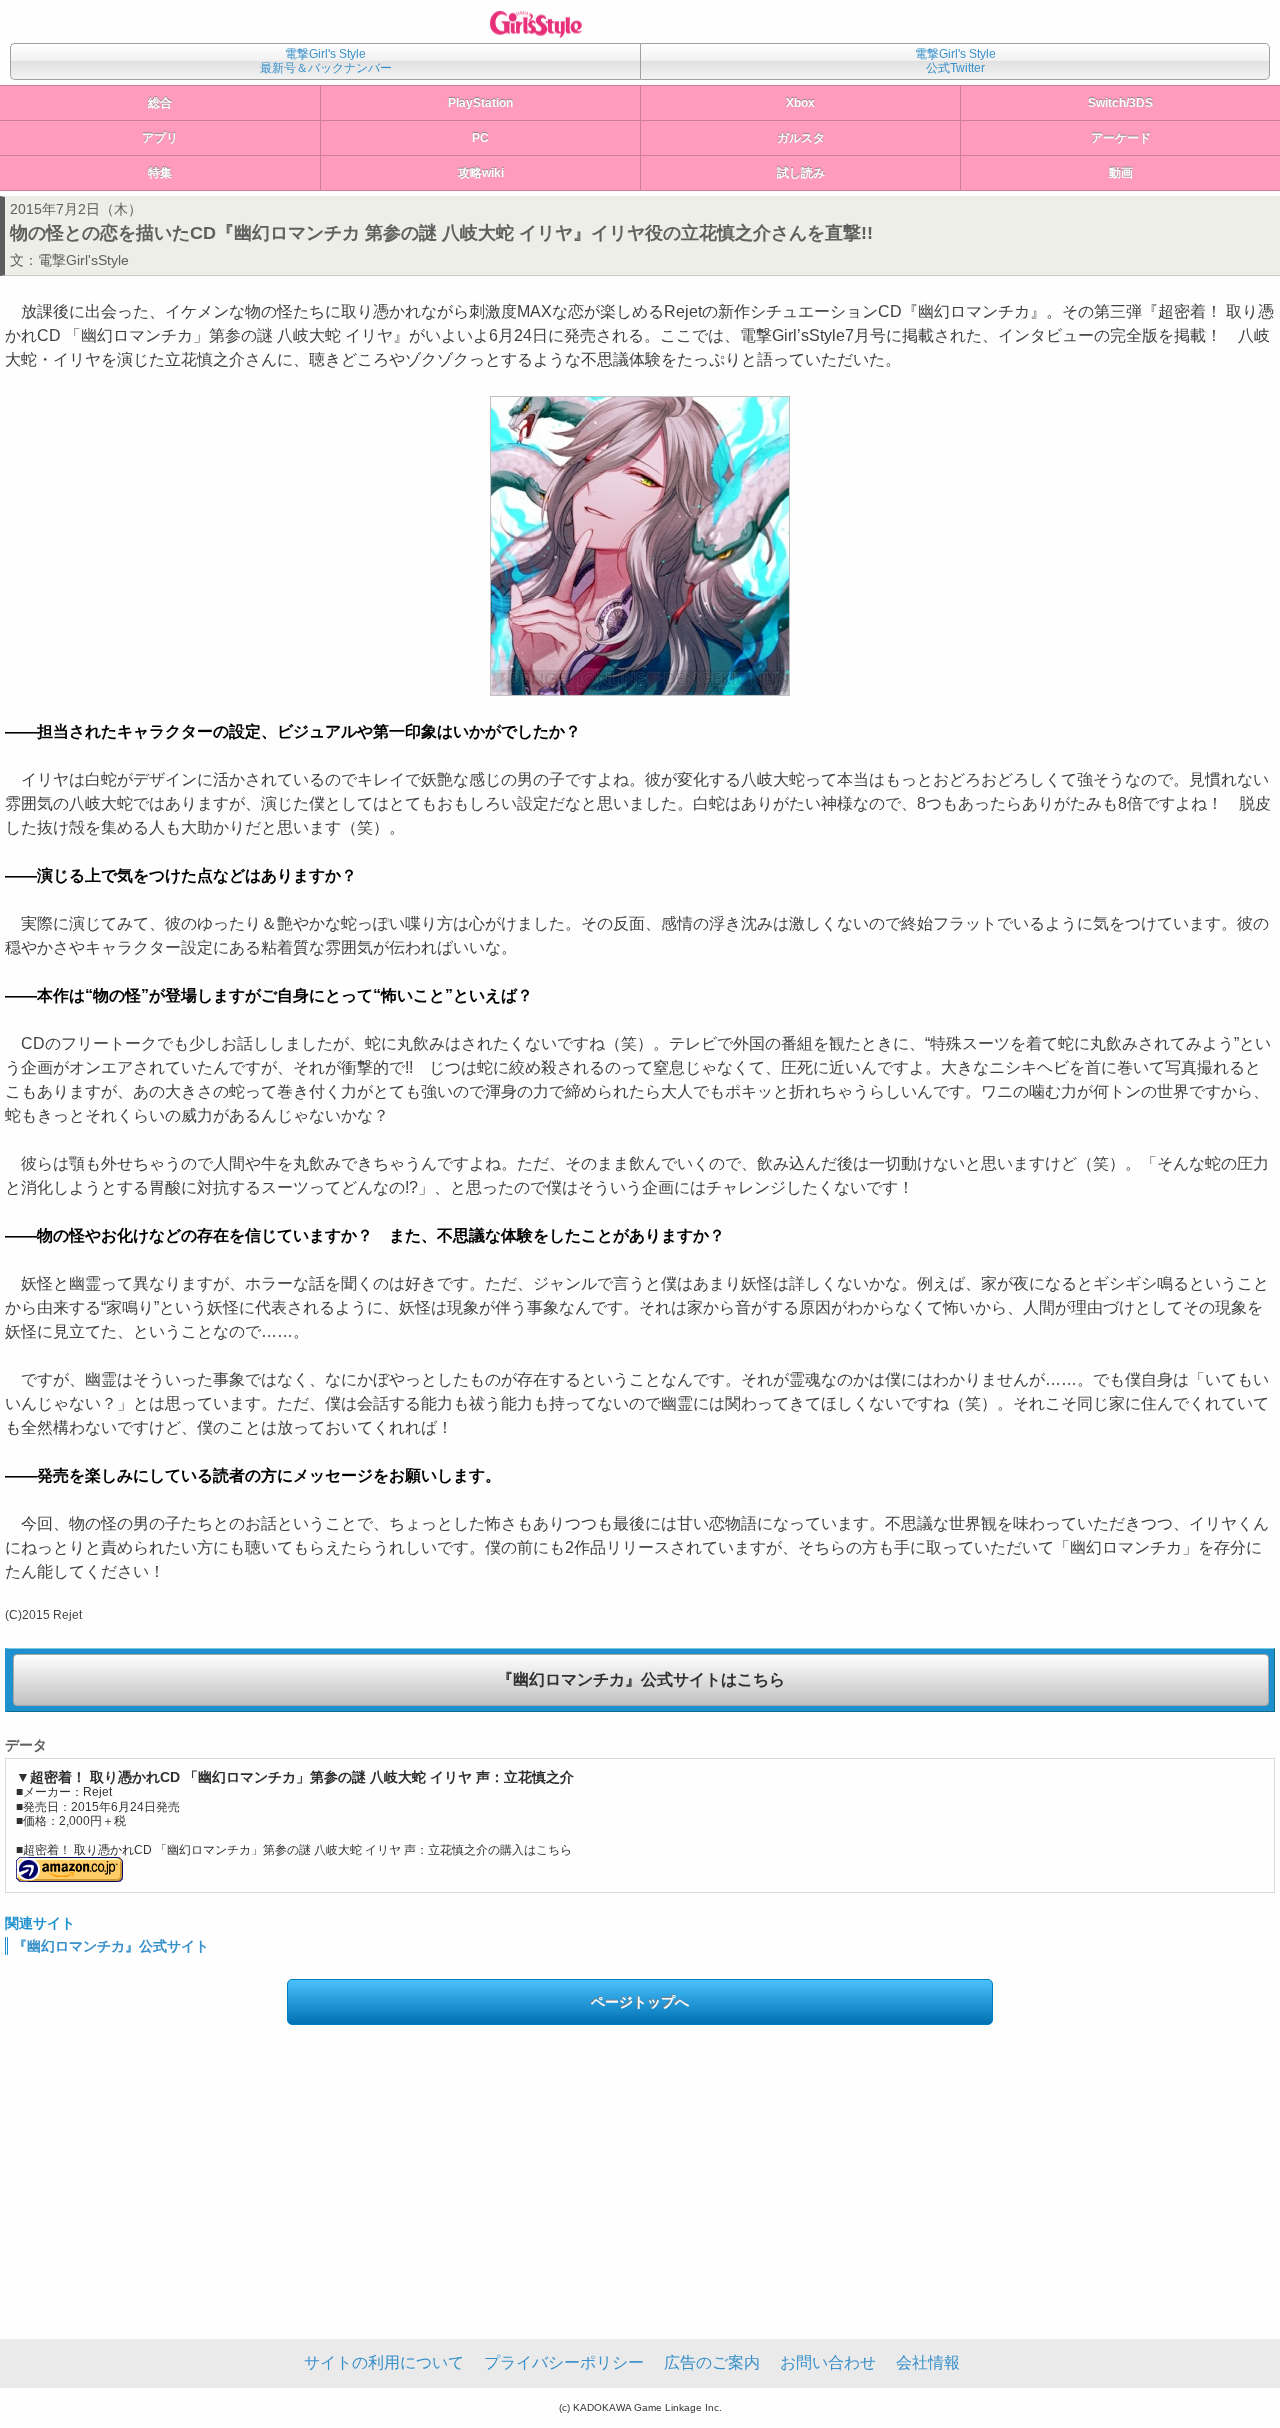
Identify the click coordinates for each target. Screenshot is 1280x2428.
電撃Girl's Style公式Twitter (955, 61)
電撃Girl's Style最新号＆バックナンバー (326, 61)
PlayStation (480, 103)
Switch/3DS (1120, 103)
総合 (160, 103)
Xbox (800, 103)
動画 (1121, 173)
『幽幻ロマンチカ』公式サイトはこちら (641, 1679)
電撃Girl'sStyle (83, 260)
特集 (160, 173)
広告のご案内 (712, 2362)
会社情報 (928, 2362)
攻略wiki (481, 173)
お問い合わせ (828, 2362)
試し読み (801, 173)
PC (480, 138)
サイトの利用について (384, 2362)
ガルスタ (801, 138)
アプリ (160, 138)
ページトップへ (640, 2002)
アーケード (1121, 138)
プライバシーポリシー (564, 2362)
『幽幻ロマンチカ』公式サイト (111, 1946)
